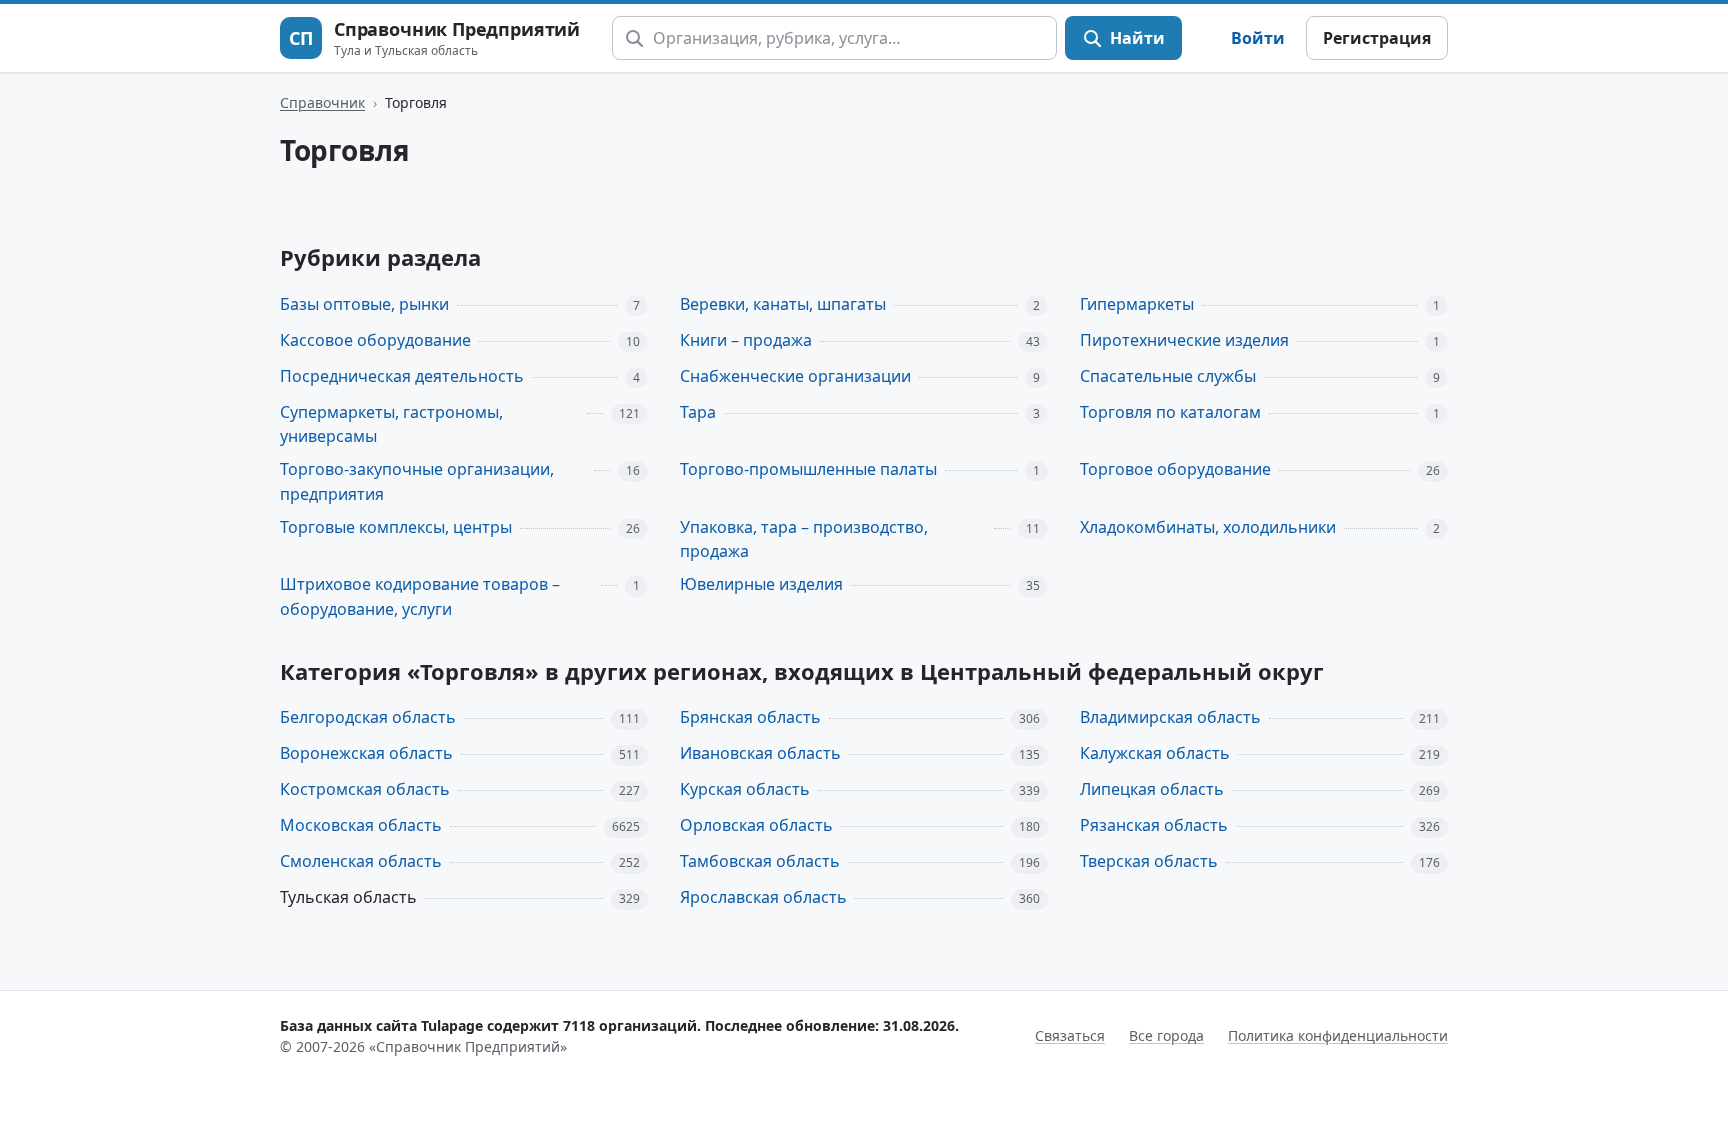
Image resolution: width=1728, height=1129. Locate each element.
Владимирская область (1170, 717)
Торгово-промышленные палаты (808, 469)
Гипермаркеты (1137, 304)
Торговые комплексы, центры (396, 527)
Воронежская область (366, 753)
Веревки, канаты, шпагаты (783, 304)
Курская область (745, 789)
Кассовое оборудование (375, 340)
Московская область (361, 825)
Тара (698, 412)
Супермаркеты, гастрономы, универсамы (391, 424)
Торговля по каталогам (1170, 412)
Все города (1166, 1035)
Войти (1258, 38)
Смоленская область (361, 861)
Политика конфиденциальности (1338, 1035)
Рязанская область (1154, 825)
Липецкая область (1152, 789)
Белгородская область (368, 717)
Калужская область (1155, 753)
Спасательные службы (1168, 376)
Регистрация (1377, 38)
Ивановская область (760, 753)
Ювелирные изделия (761, 584)
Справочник (322, 102)
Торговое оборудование (1175, 469)
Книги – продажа (746, 340)
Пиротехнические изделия (1184, 340)
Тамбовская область (760, 861)
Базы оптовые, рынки (364, 304)
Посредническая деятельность (402, 376)
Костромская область (365, 789)
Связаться (1070, 1035)
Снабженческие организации (795, 376)
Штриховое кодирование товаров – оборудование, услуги (420, 596)
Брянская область (750, 717)
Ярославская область (763, 897)
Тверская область (1149, 861)
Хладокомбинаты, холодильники (1208, 527)
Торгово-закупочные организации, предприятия (417, 481)
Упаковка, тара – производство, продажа (804, 539)
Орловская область (756, 825)
